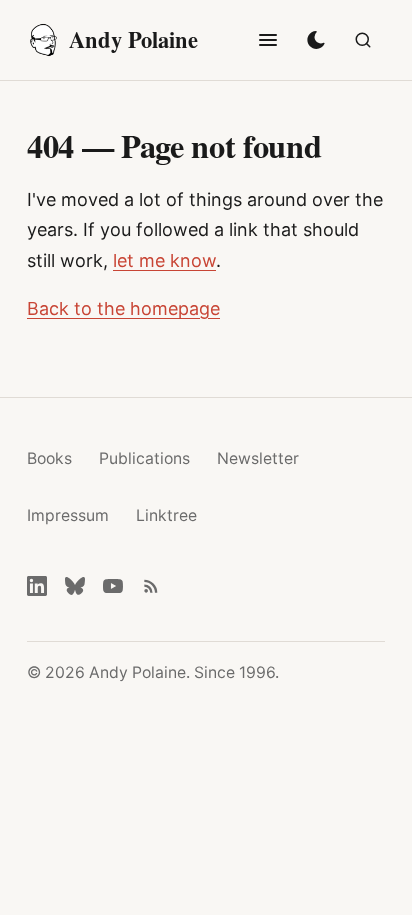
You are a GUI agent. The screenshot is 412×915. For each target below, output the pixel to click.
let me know (164, 260)
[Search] (363, 40)
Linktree (166, 515)
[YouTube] (113, 586)
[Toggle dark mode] (316, 40)
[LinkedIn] (37, 586)
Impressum (68, 515)
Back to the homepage (123, 308)
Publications (144, 458)
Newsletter (258, 458)
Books (49, 458)
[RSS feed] (151, 586)
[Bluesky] (75, 586)
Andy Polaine (133, 39)
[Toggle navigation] (268, 40)
